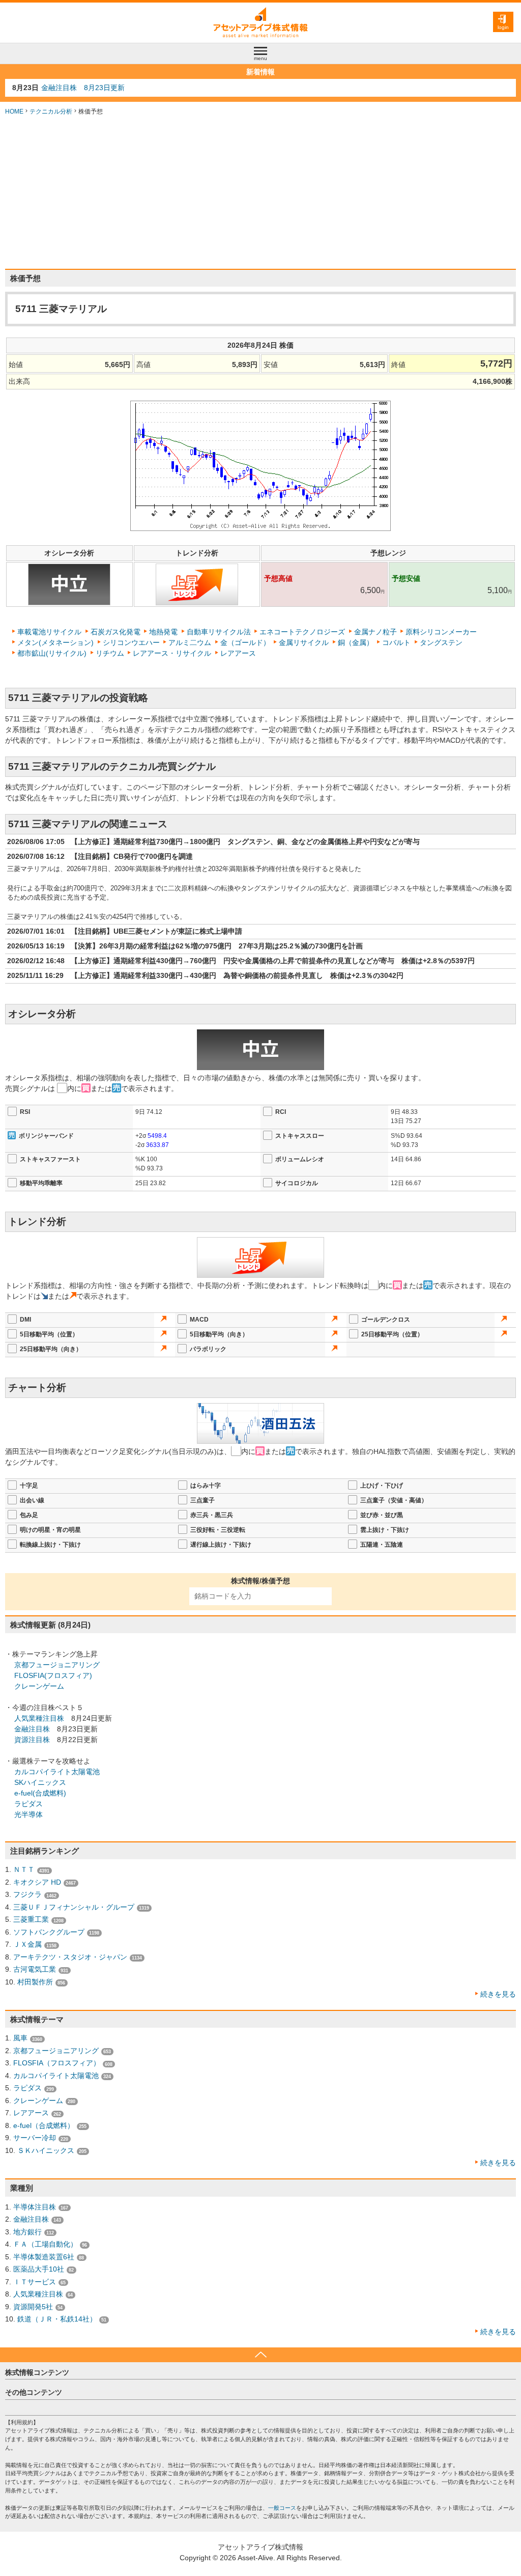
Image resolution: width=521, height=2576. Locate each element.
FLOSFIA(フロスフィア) (53, 1675)
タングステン (441, 642)
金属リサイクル (304, 642)
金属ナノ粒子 (375, 632)
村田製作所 (35, 1982)
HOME (14, 111)
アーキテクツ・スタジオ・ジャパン (70, 1957)
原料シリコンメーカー (441, 632)
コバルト (396, 642)
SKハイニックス (40, 1782)
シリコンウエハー (131, 642)
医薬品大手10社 (39, 2269)
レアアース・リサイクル (172, 653)
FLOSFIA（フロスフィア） (57, 2063)
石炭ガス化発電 (115, 632)
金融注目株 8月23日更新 (83, 88)
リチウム (110, 653)
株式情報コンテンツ (37, 2372)
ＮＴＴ (24, 1869)
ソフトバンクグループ (49, 1932)
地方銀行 (27, 2232)
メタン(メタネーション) (55, 642)
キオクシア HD (37, 1882)
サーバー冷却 (35, 2138)
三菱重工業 (31, 1919)
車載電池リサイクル (49, 632)
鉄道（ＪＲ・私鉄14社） (57, 2319)
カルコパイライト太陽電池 (57, 1772)
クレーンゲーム (39, 1686)
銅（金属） (356, 642)
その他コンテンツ (34, 2392)
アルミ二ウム (190, 642)
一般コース (282, 2508)
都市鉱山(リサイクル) (52, 653)
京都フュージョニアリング (57, 1665)
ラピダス (28, 1804)
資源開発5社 (33, 2307)
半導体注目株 (35, 2207)
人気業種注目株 (39, 1718)
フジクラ (27, 1894)
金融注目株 (32, 1729)
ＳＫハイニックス (46, 2150)
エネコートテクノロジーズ (302, 632)
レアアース (238, 653)
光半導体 (28, 1814)
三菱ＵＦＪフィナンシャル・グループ (74, 1907)
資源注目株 (32, 1740)
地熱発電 (163, 632)
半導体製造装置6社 (44, 2257)
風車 (20, 2038)
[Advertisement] (260, 192)
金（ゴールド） (245, 642)
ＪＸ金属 (27, 1944)
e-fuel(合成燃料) (40, 1793)
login (503, 27)
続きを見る (498, 1994)
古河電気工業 (35, 1969)
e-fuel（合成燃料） (44, 2125)
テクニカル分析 (51, 111)
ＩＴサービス (35, 2282)
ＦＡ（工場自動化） (45, 2244)
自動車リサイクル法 (219, 632)
